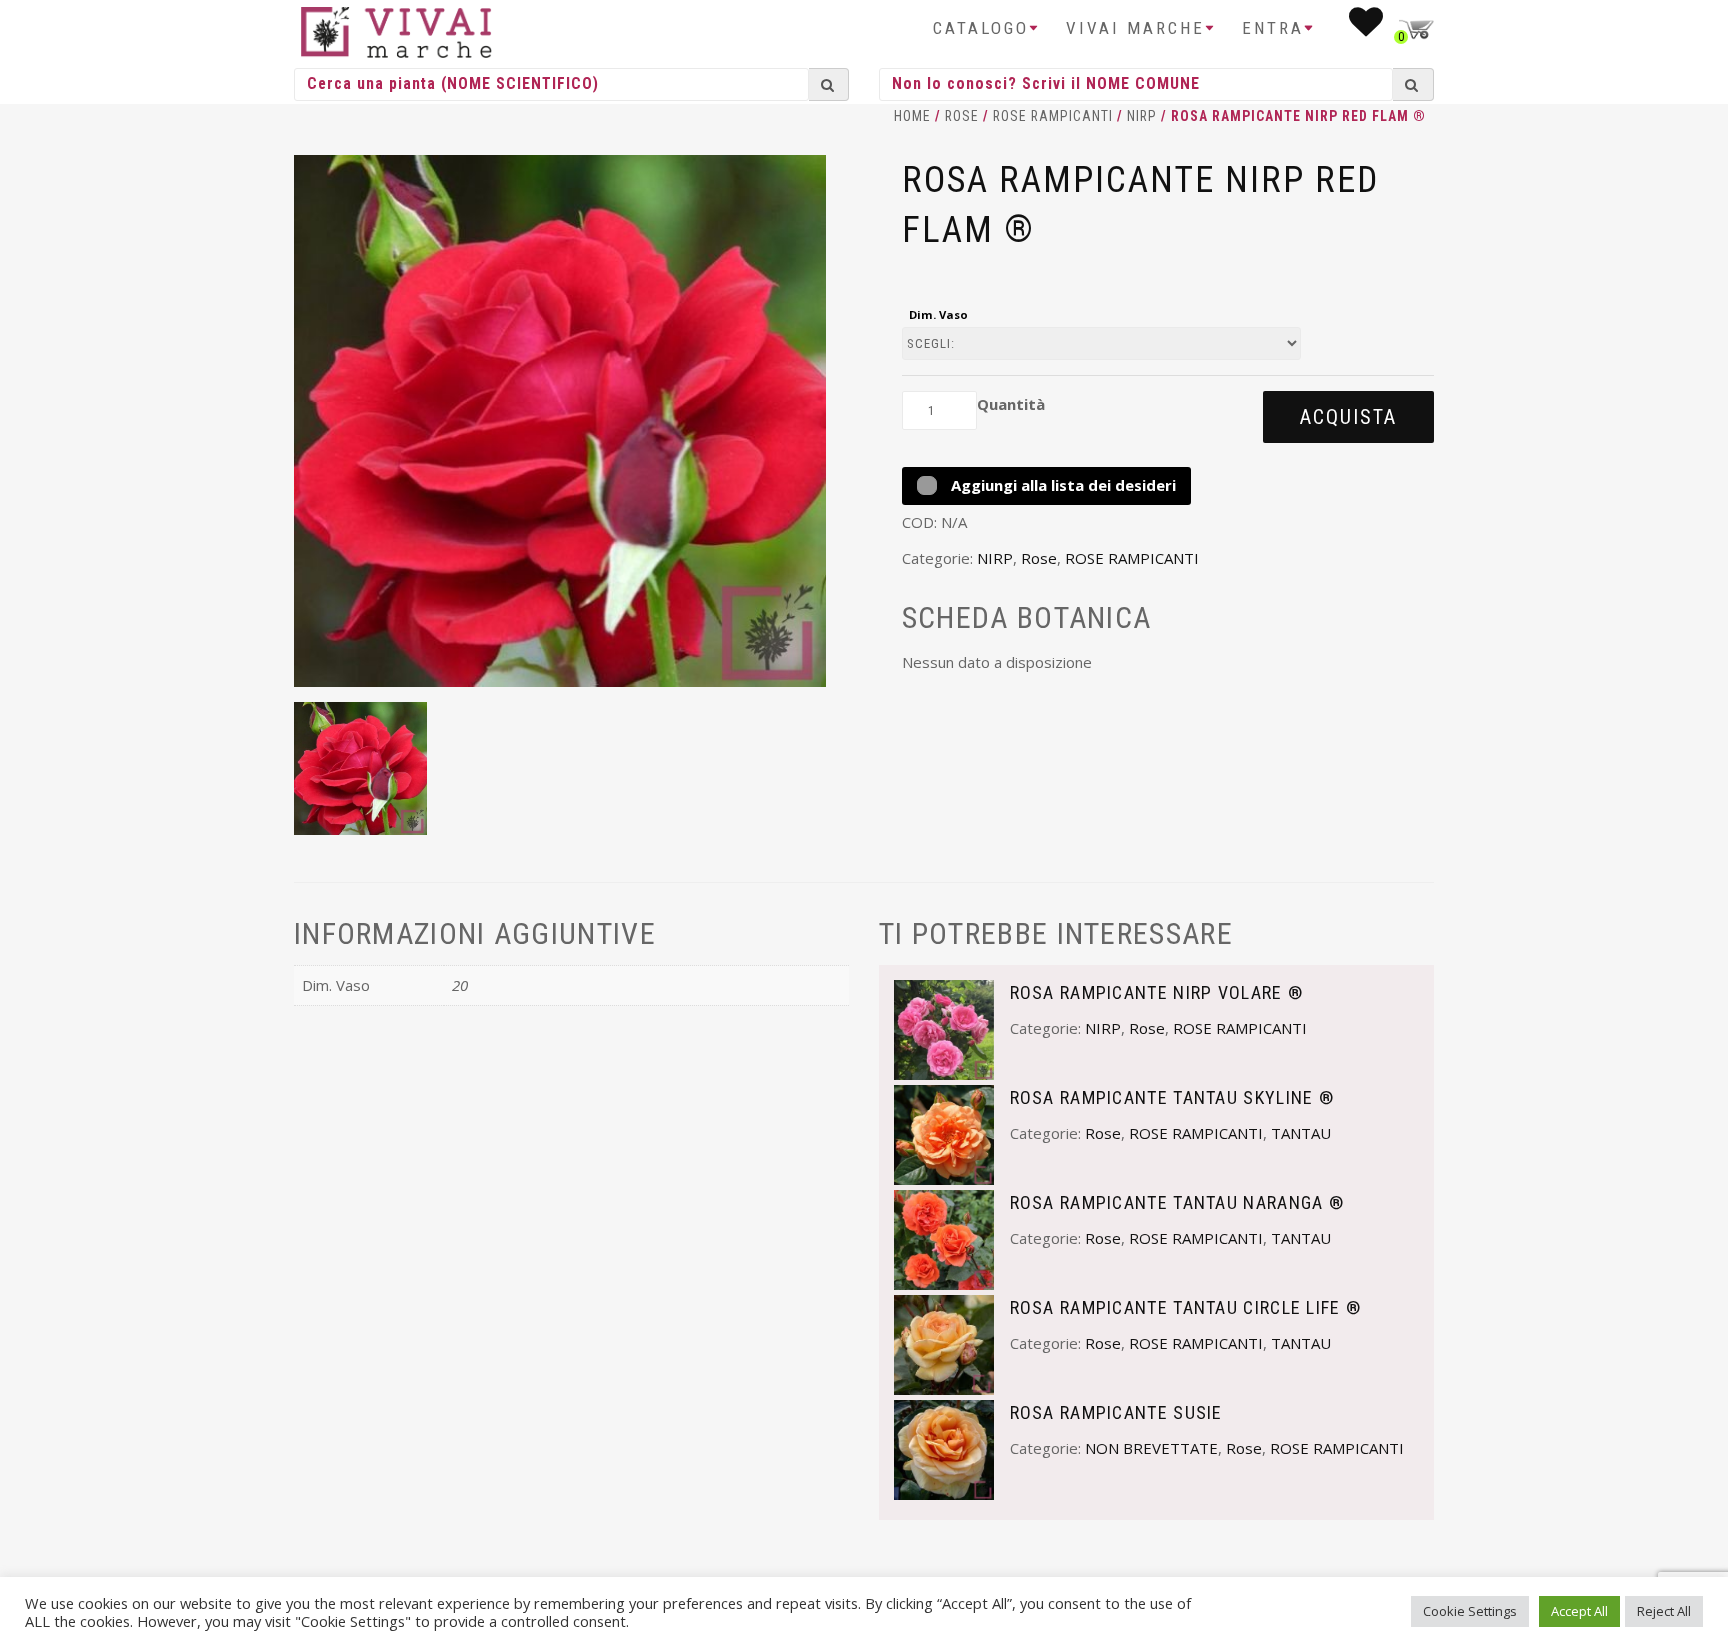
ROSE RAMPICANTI (1053, 116)
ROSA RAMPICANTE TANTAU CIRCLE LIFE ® (1186, 1307)
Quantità (1011, 404)
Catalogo (981, 28)
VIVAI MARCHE (1135, 28)
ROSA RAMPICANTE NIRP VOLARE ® (1157, 992)
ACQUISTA (1348, 417)
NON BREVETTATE (1151, 1448)
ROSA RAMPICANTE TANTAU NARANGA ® (1177, 1202)
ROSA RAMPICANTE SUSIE (1116, 1412)
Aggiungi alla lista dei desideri (1061, 485)
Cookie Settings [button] (1470, 1611)
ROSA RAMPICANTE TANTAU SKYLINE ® (1172, 1097)
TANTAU (1301, 1133)
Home (912, 116)
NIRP (1142, 116)
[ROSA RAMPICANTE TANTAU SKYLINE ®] (944, 1133)
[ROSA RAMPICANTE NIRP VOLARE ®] (944, 1028)
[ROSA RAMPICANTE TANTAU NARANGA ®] (944, 1238)
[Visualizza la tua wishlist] (1367, 28)
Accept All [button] (1579, 1611)
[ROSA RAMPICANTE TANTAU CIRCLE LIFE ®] (944, 1343)
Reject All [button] (1664, 1611)
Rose (962, 116)
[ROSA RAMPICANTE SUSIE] (944, 1448)
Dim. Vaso (938, 314)
